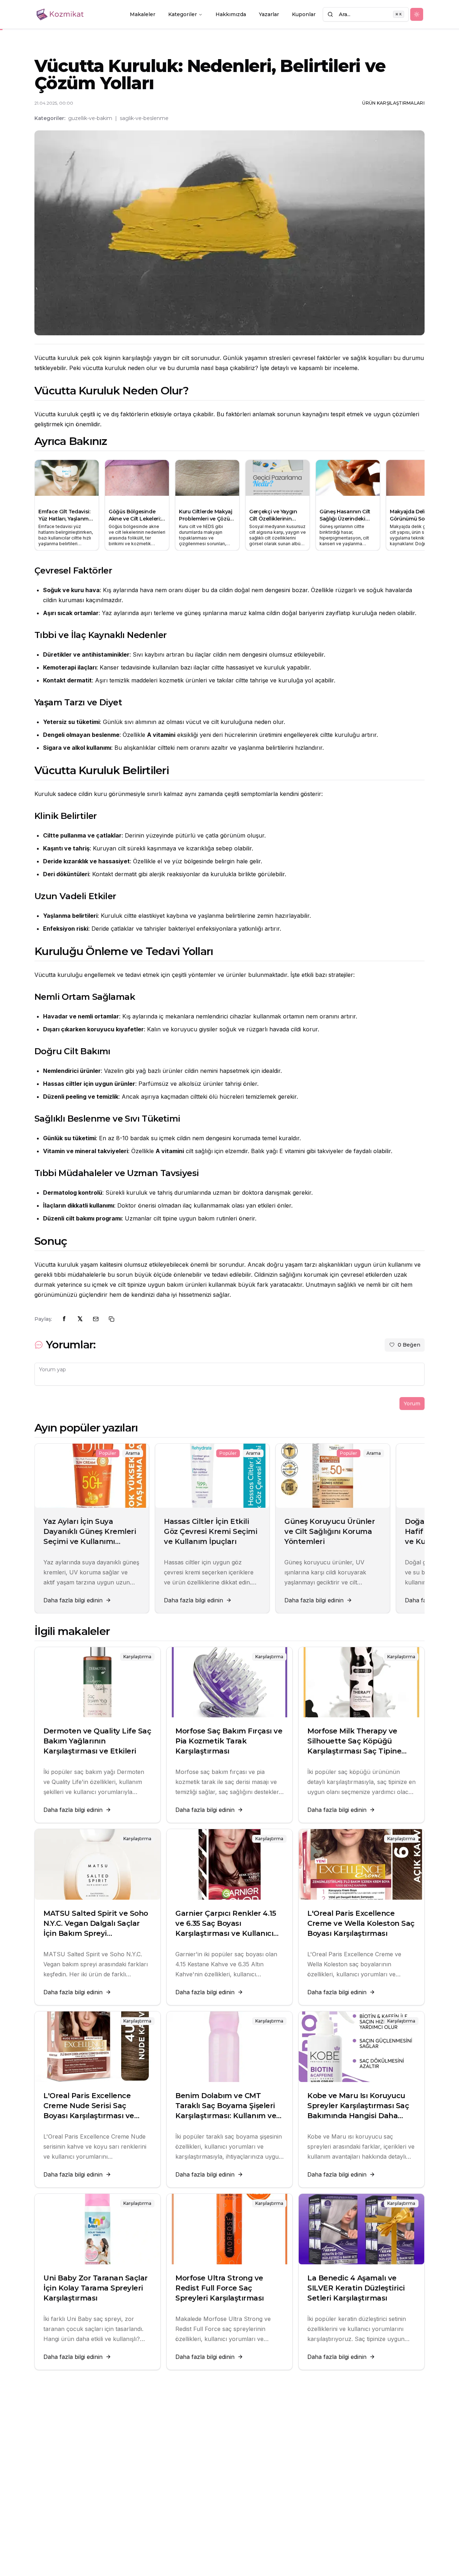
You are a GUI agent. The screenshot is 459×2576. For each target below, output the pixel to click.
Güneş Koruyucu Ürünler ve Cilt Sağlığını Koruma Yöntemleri (330, 1531)
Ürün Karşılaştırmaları (393, 103)
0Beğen (409, 1345)
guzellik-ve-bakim (90, 118)
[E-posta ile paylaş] (96, 1319)
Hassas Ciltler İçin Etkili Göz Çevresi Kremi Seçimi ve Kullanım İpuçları (210, 1531)
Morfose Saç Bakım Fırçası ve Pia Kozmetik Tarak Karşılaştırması (229, 1741)
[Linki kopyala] (112, 1319)
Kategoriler (183, 14)
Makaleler (143, 14)
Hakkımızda (231, 14)
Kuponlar (304, 14)
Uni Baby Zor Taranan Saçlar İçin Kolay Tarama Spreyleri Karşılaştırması (96, 2288)
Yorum (412, 1404)
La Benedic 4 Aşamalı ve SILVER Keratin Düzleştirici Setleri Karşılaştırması (356, 2288)
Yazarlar (269, 14)
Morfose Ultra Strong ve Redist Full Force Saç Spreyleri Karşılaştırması (220, 2288)
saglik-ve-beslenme (144, 118)
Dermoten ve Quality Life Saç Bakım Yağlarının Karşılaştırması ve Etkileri (97, 1741)
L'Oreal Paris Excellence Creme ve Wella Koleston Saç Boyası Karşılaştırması (361, 1923)
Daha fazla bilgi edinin (73, 1600)
